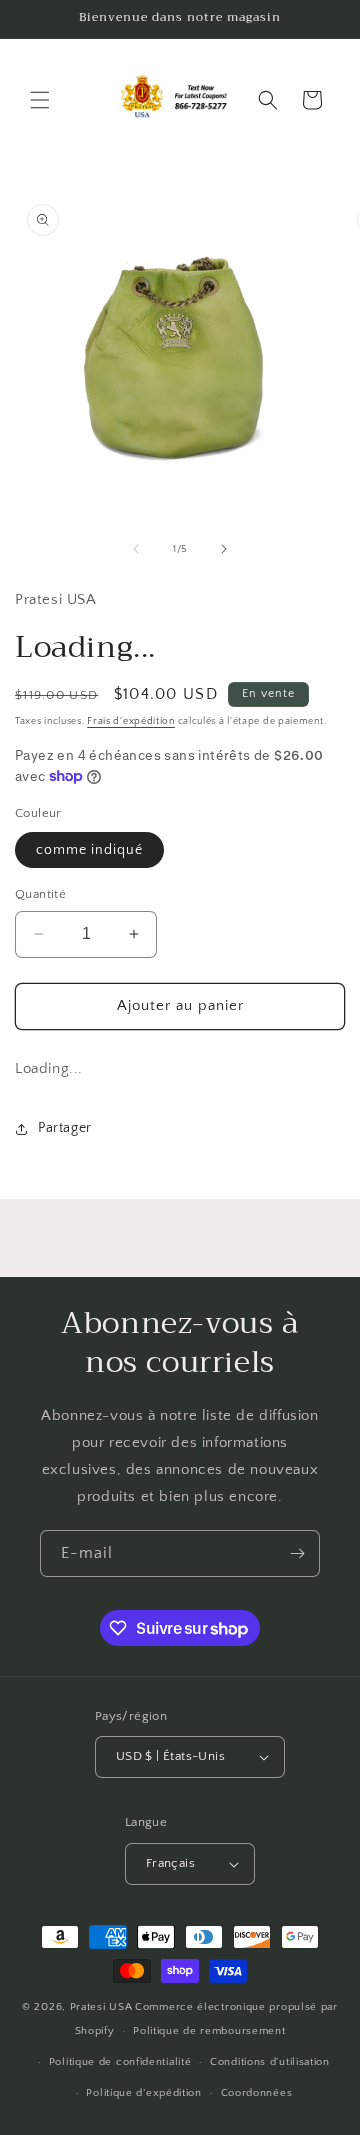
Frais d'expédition (131, 721)
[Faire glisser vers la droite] (224, 549)
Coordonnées (257, 2093)
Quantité (40, 894)
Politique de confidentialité (120, 2062)
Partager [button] (65, 1128)
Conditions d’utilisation (270, 2062)
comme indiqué (89, 850)
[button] (40, 100)
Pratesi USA (101, 2007)
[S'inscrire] (297, 1553)
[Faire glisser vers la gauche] (136, 549)
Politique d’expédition (143, 2093)
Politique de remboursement (209, 2031)
